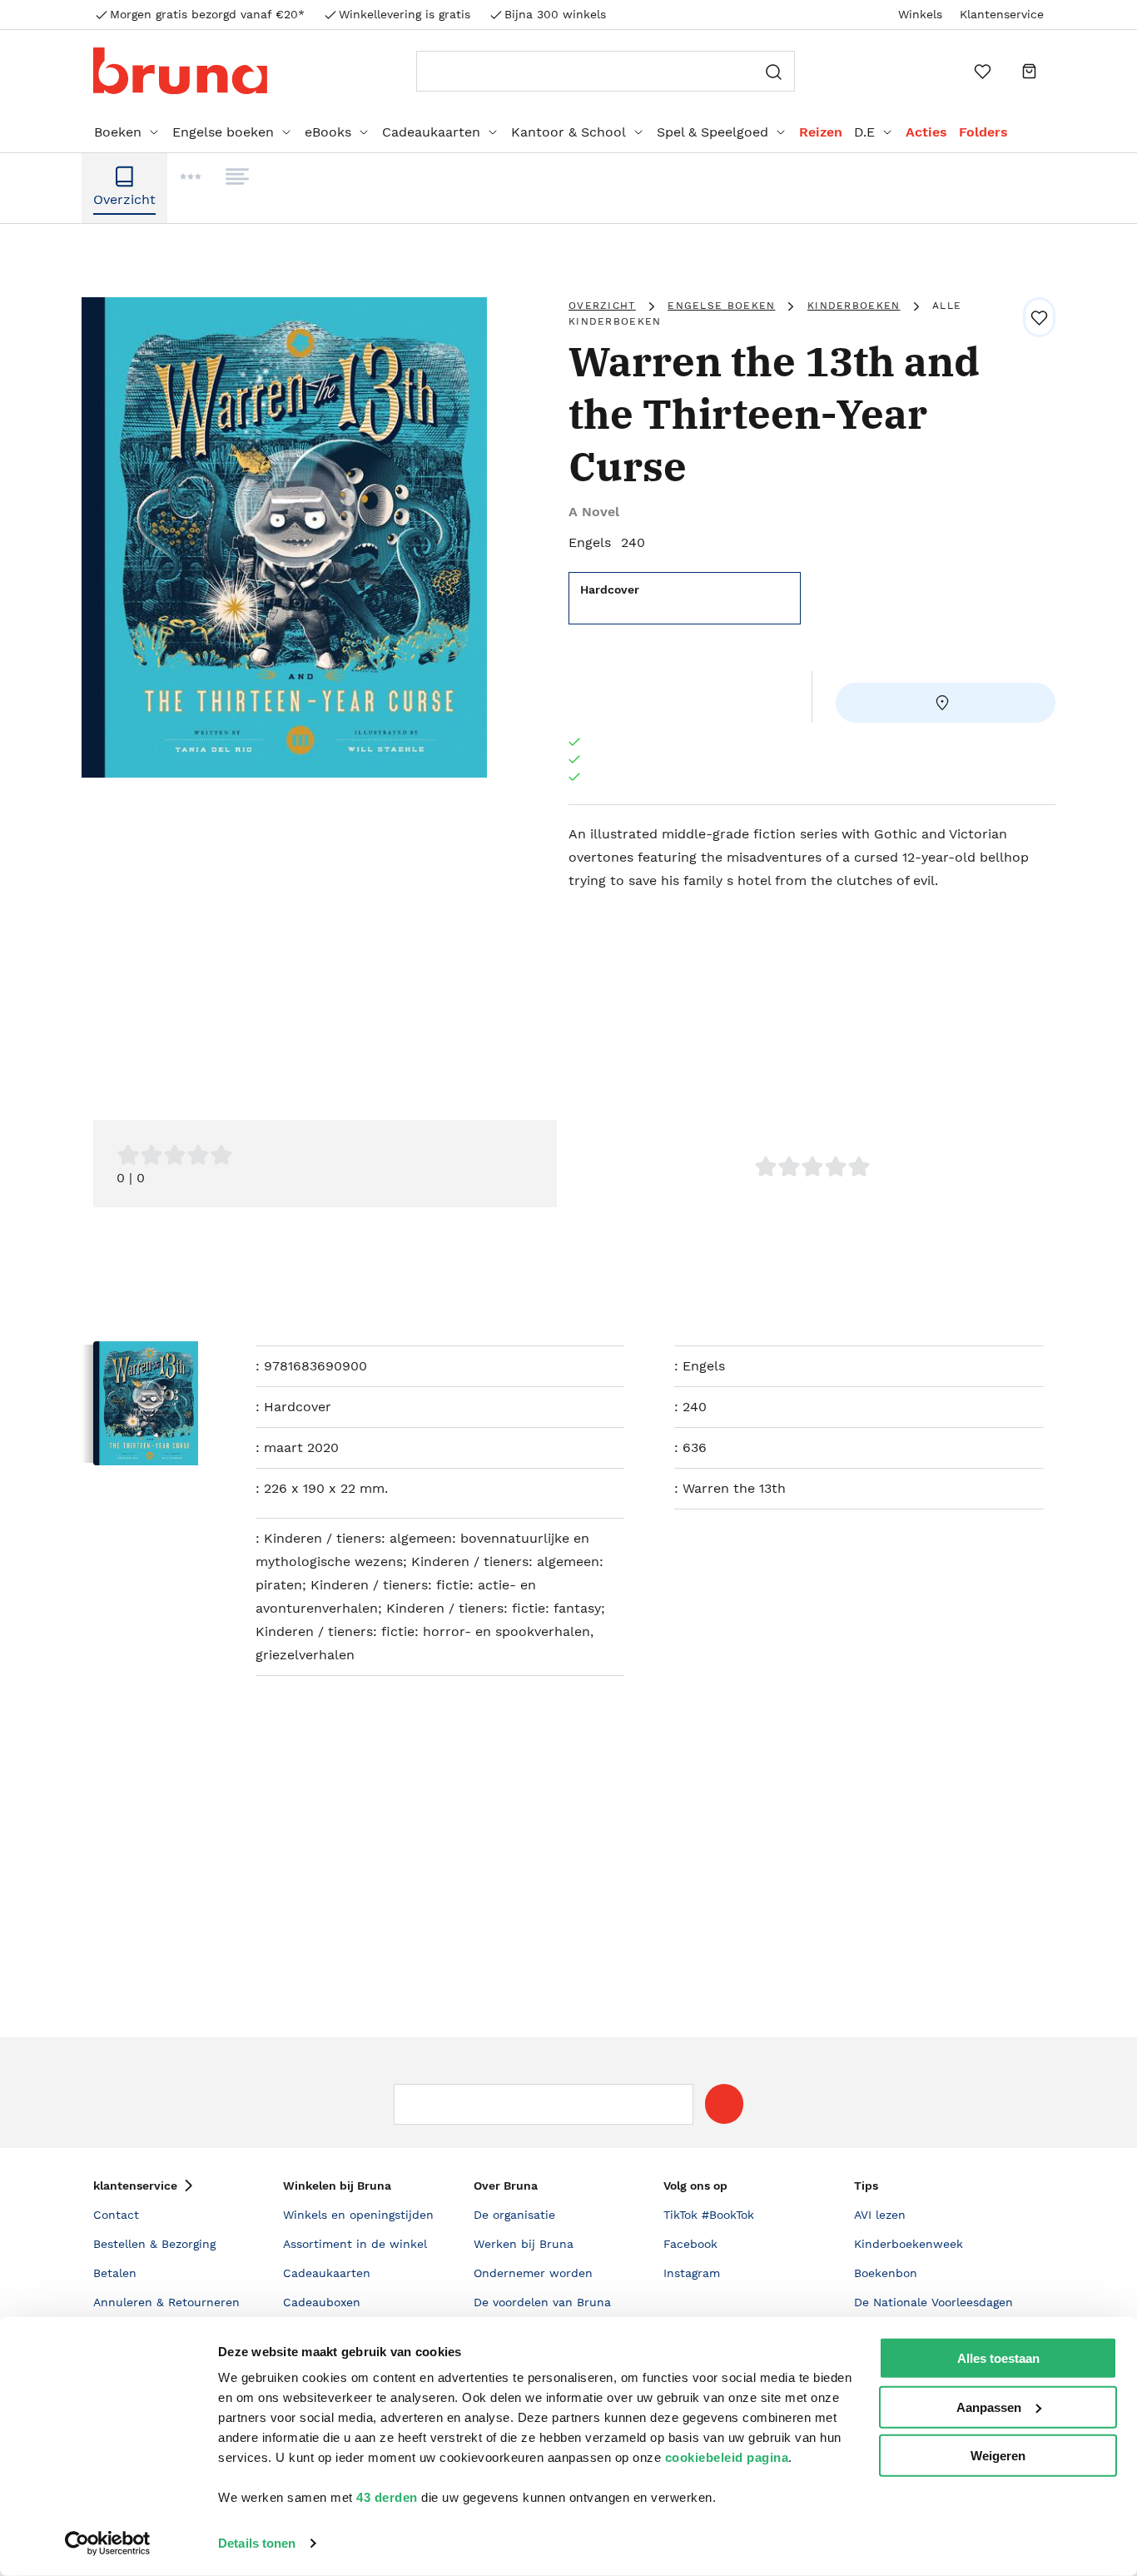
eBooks (328, 132)
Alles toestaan (998, 2358)
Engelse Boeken (721, 306)
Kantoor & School (568, 132)
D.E (864, 132)
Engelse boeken (223, 132)
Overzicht (602, 306)
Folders (983, 132)
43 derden (387, 2497)
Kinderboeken (854, 306)
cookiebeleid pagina (727, 2457)
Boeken (118, 132)
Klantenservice (1002, 14)
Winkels (920, 14)
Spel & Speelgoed (712, 132)
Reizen (821, 132)
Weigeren (998, 2456)
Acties (926, 132)
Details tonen (257, 2543)
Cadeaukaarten (431, 132)
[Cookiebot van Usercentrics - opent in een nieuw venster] (108, 2544)
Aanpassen (989, 2407)
